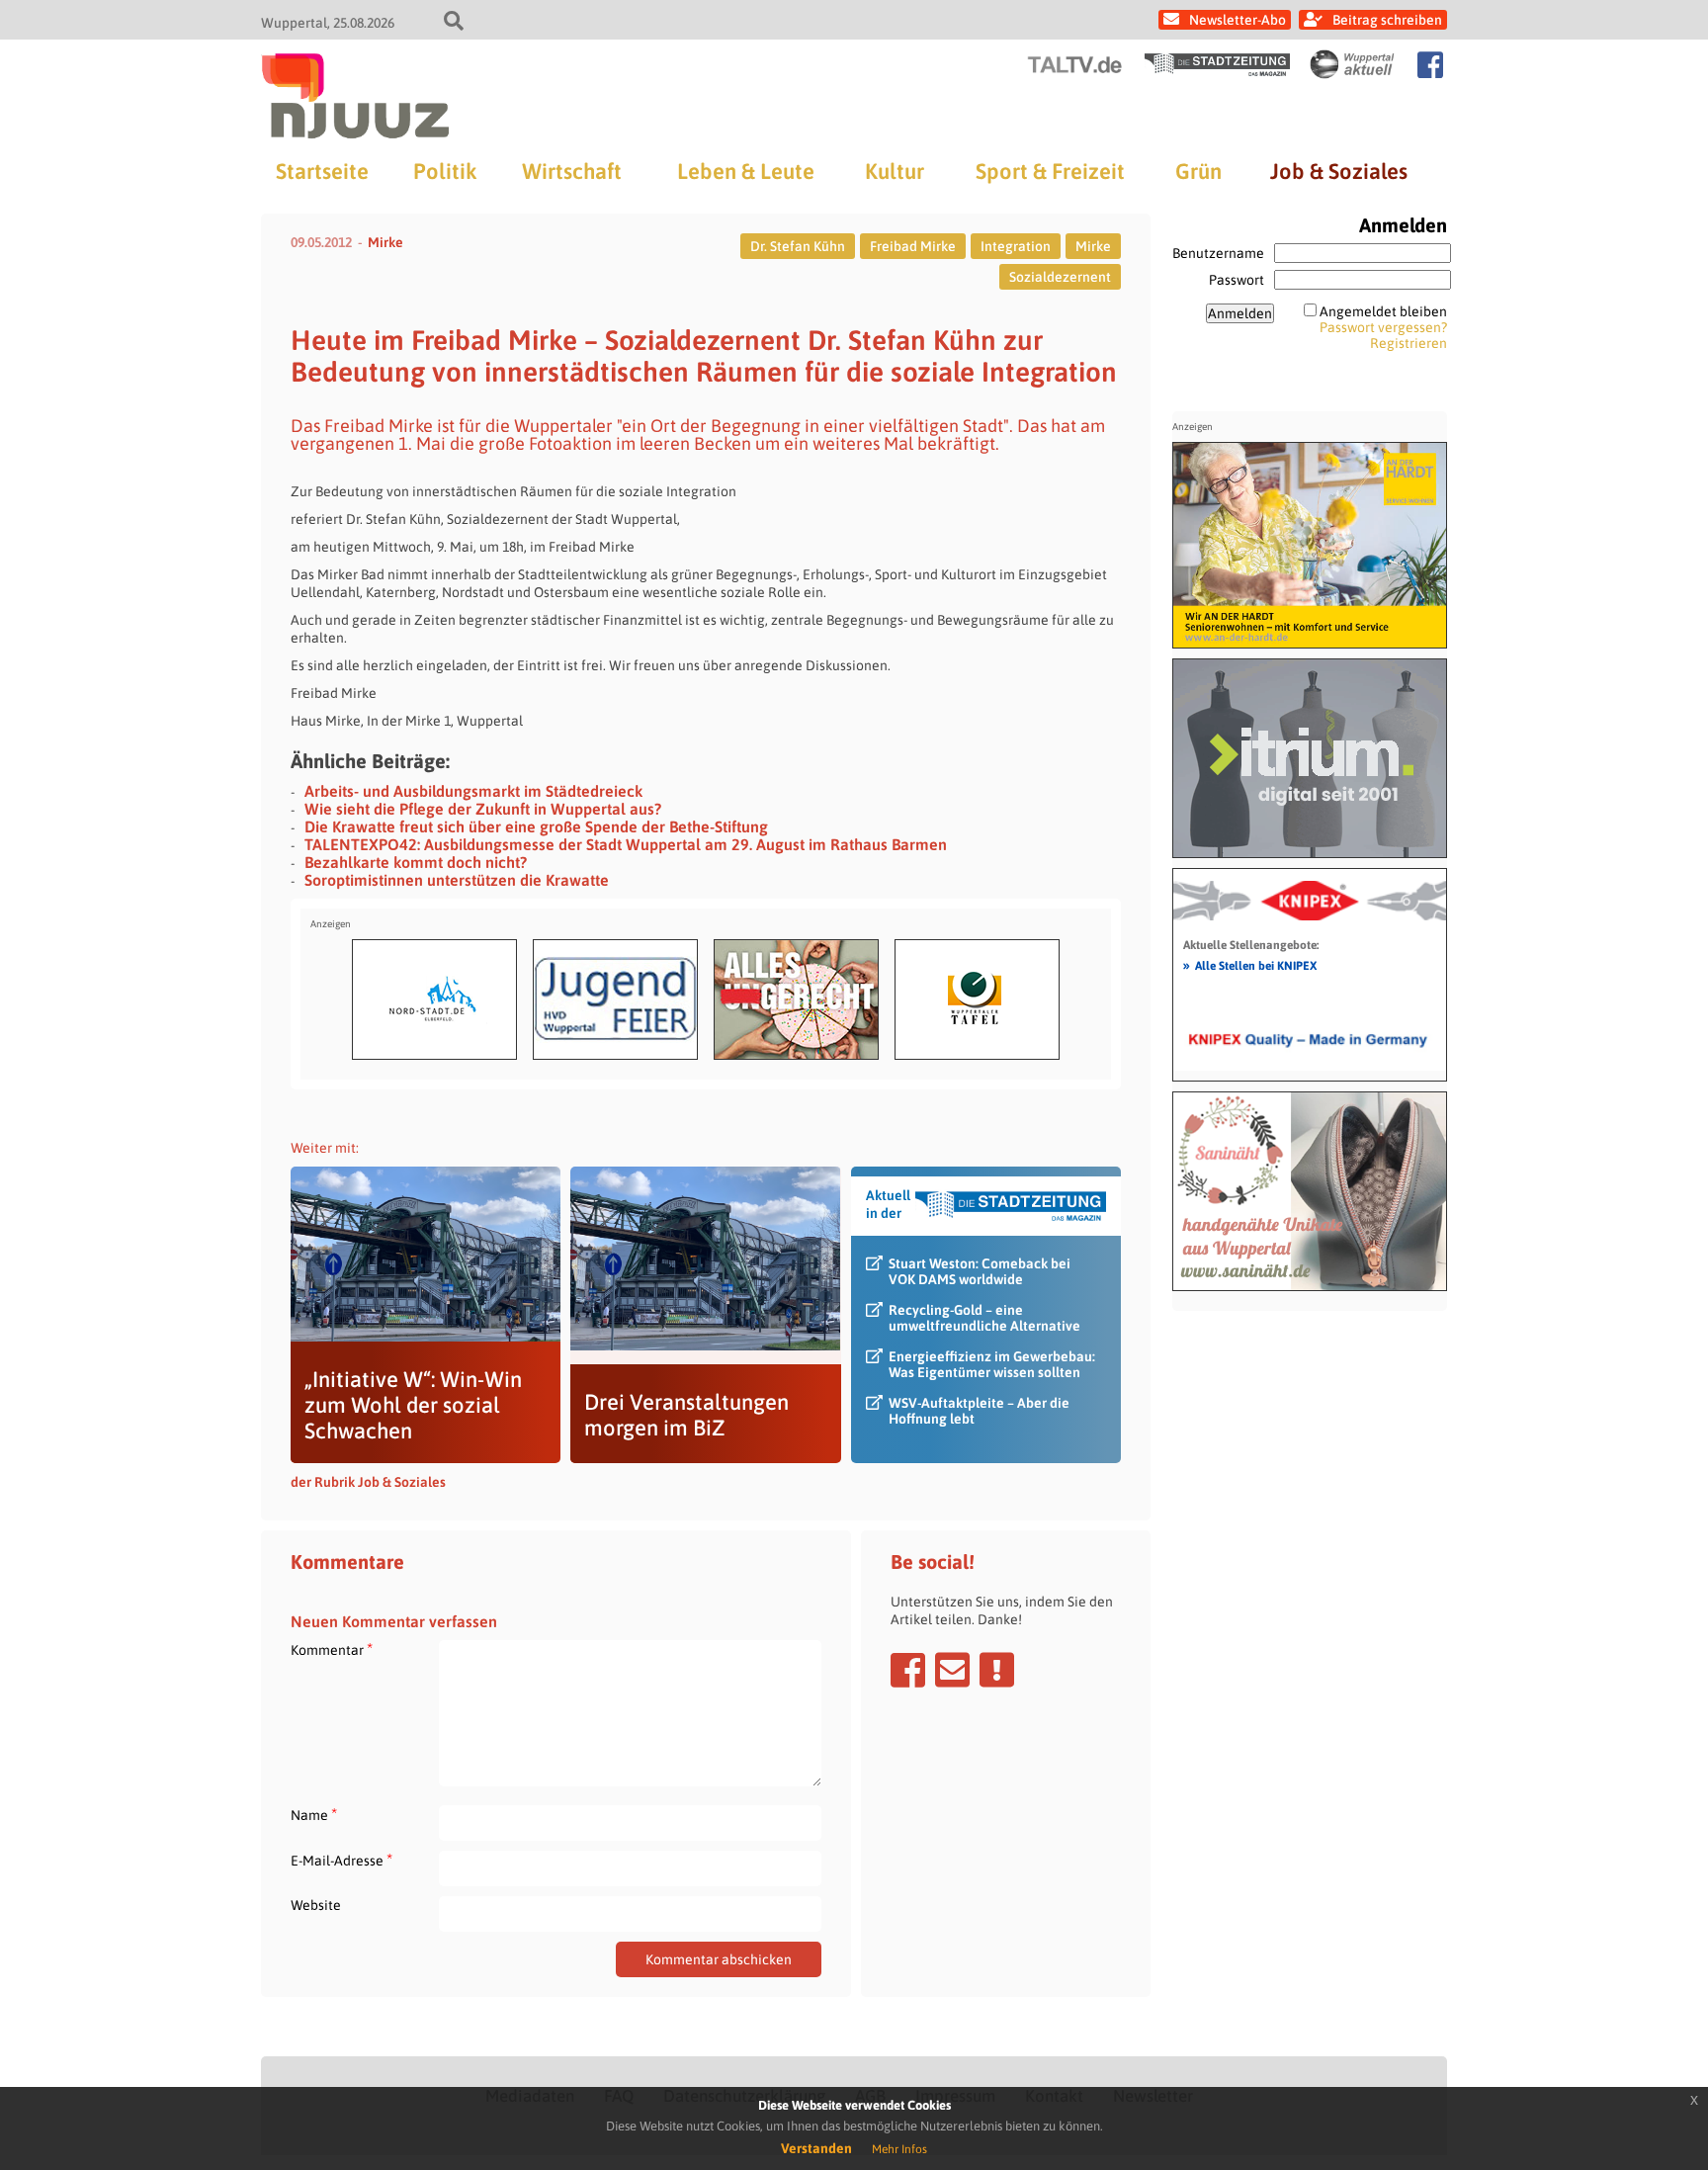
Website (316, 1905)
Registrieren (1409, 343)
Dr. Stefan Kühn (798, 246)
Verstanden (816, 2148)
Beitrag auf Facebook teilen (908, 1670)
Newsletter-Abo (1238, 20)
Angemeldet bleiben (1383, 311)
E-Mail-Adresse (342, 1860)
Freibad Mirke (913, 246)
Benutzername (1218, 253)
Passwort (1237, 280)
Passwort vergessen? (1383, 327)
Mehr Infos (899, 2149)
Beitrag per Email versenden (952, 1670)
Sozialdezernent (1060, 277)
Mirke (385, 242)
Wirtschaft (572, 171)
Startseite (322, 171)
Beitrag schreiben (1387, 20)
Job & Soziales (1339, 171)
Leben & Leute (746, 171)
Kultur (895, 171)
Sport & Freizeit (1050, 171)
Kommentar (332, 1649)
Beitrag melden (997, 1670)
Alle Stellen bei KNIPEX (1250, 965)
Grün (1198, 171)
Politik (445, 171)
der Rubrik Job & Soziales (368, 1482)
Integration (1016, 246)
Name (314, 1815)
